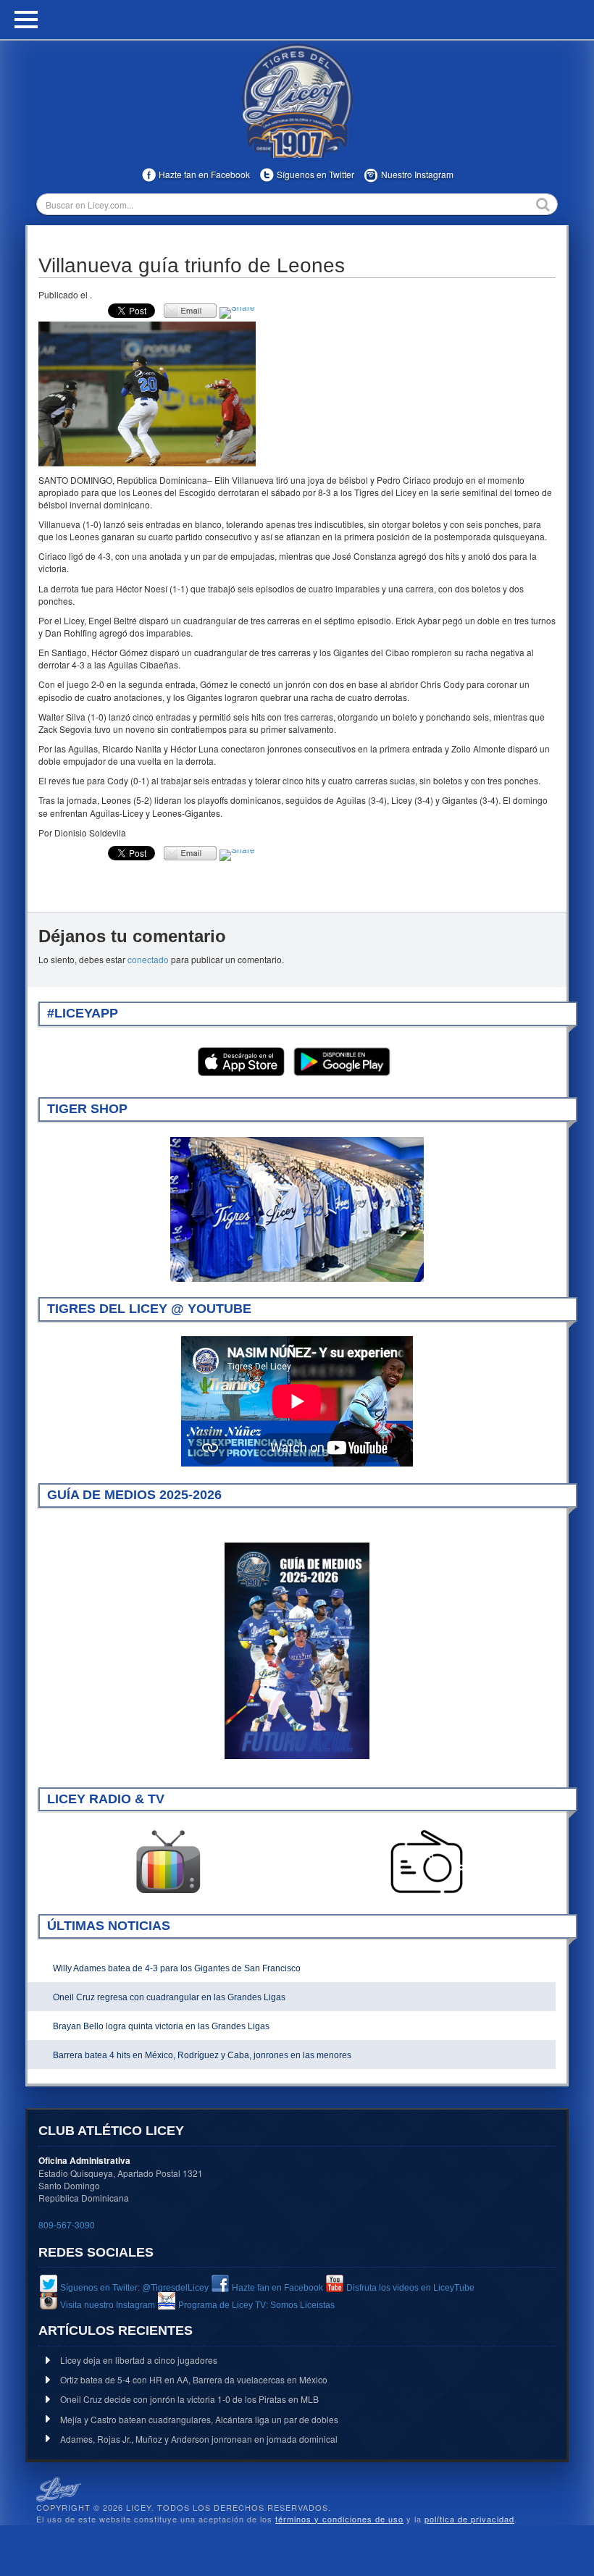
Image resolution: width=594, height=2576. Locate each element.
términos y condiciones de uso (339, 2519)
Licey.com (297, 101)
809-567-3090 (67, 2224)
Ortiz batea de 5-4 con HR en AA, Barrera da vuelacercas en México (194, 2379)
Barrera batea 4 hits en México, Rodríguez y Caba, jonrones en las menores (202, 2055)
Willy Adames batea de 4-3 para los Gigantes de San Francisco (177, 1968)
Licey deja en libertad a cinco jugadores (139, 2360)
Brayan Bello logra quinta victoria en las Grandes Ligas (161, 2026)
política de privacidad (469, 2519)
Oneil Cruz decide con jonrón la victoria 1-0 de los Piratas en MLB (189, 2399)
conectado (148, 959)
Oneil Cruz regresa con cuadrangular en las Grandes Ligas (169, 1997)
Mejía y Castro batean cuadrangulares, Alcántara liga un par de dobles (199, 2419)
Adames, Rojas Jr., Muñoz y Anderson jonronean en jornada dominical (199, 2439)
